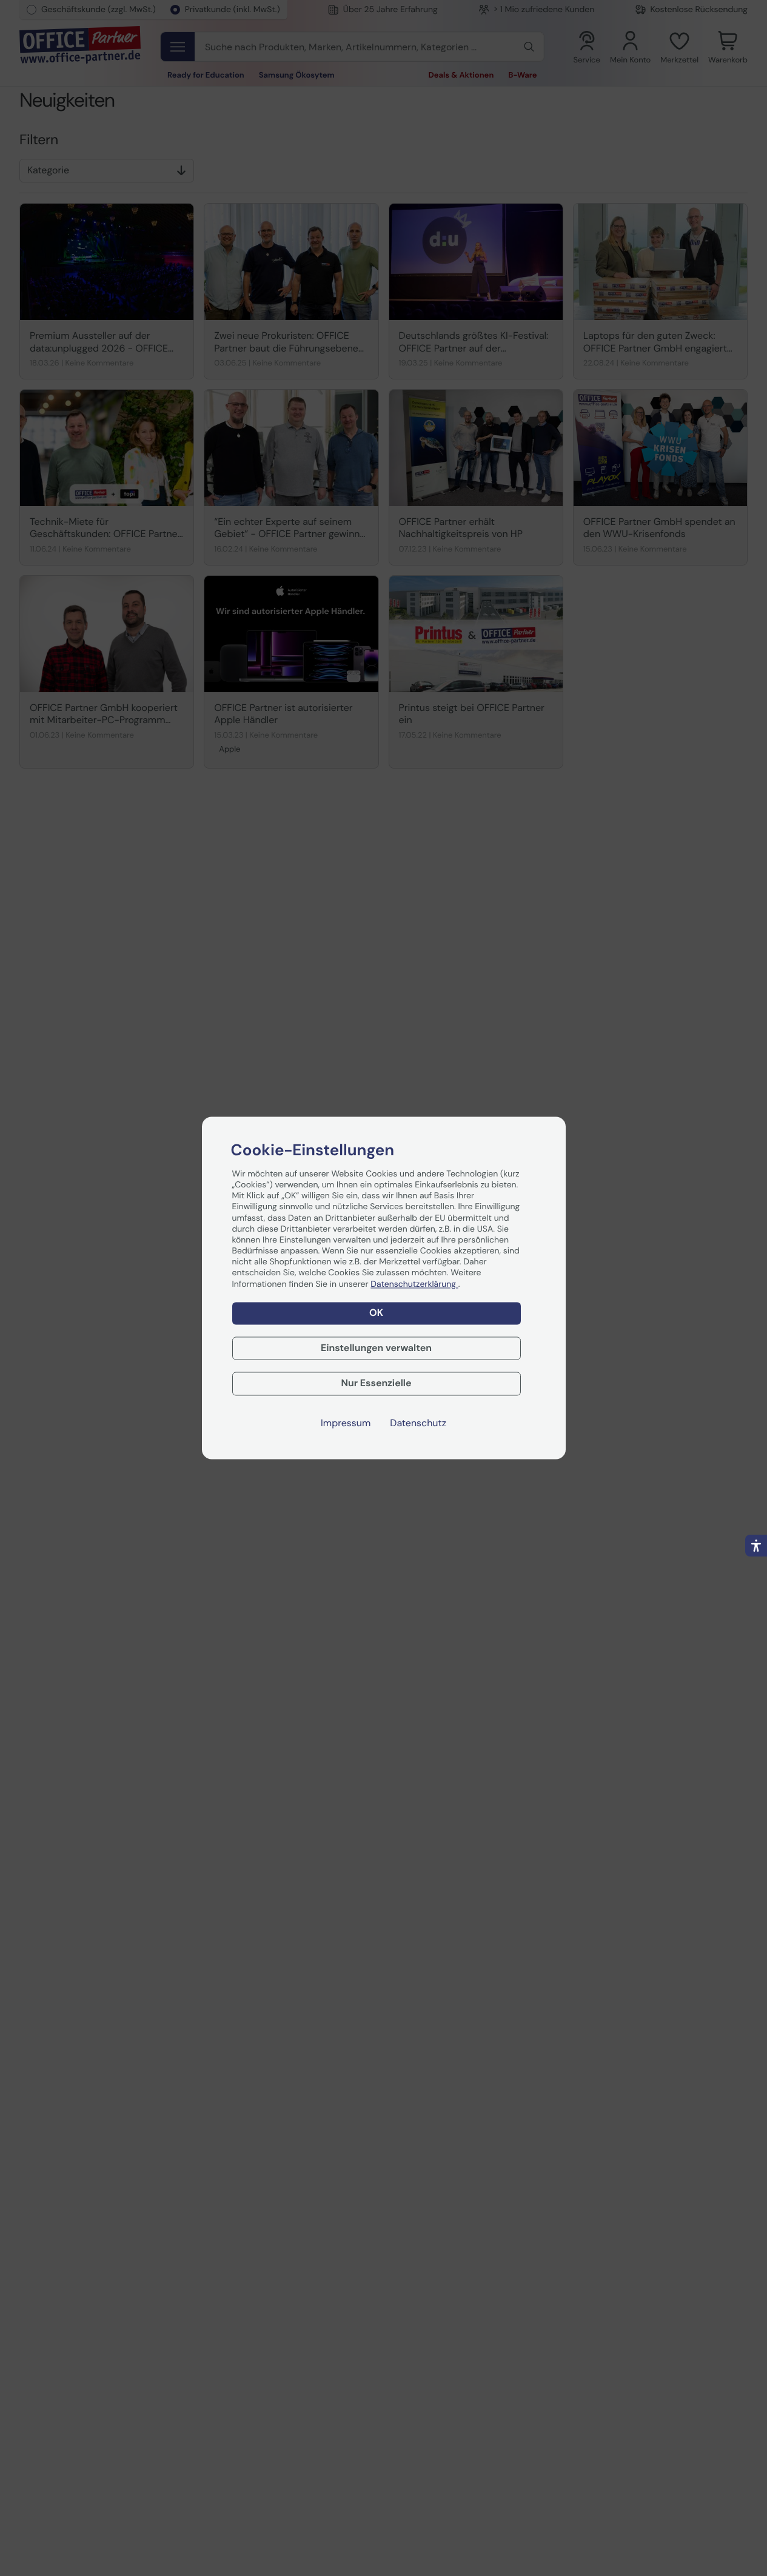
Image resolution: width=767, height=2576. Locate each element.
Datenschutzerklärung (414, 1284)
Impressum (346, 1424)
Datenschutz (418, 1424)
